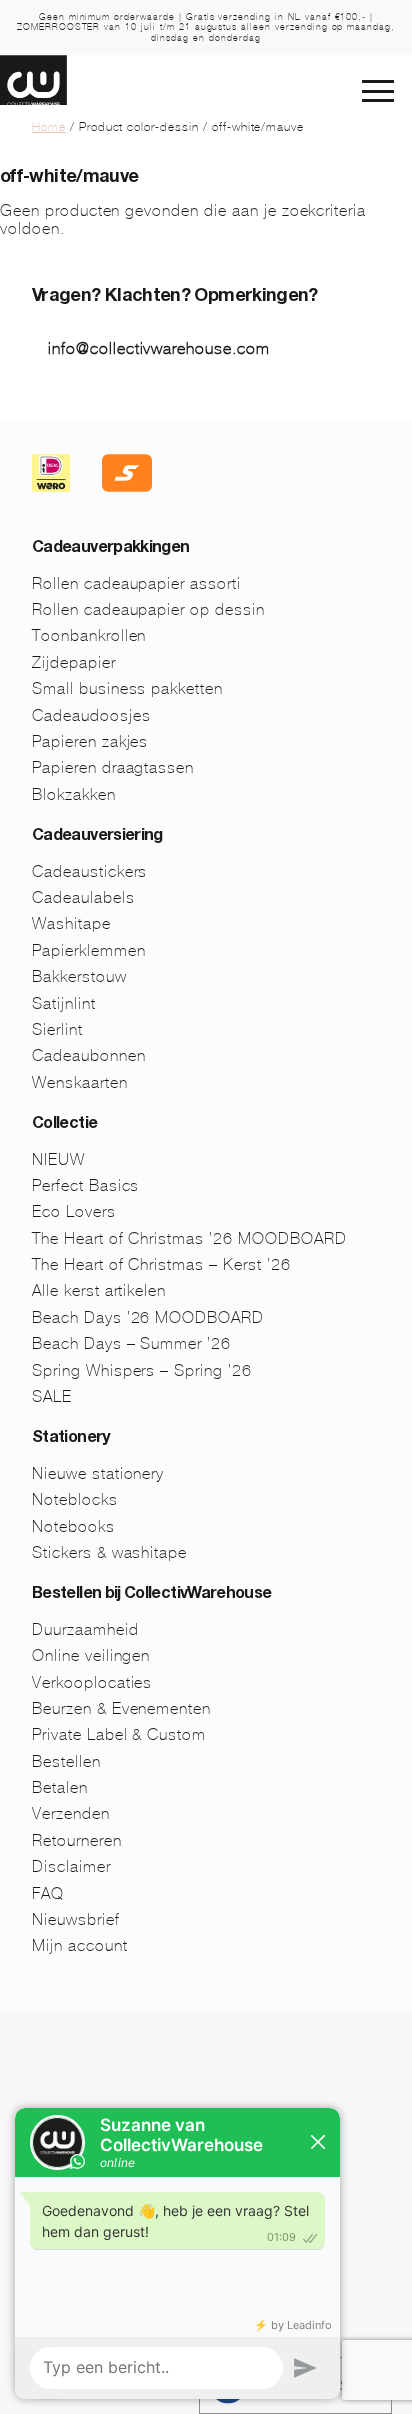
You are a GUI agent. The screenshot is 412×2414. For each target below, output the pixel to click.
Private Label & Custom (119, 1734)
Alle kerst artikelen (99, 1290)
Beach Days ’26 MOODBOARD (148, 1317)
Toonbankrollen (89, 635)
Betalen (60, 1787)
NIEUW (58, 1159)
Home (49, 127)
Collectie (64, 1125)
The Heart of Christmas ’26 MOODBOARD (189, 1238)
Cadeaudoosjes (91, 715)
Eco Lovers (74, 1211)
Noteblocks (75, 1499)
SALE (52, 1396)
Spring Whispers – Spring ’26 (142, 1370)
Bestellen (66, 1761)
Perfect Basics (85, 1185)
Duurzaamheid (85, 1629)
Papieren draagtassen (113, 767)
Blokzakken (74, 794)
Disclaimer (71, 1866)
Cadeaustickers (89, 871)
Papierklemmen (88, 950)
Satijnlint (64, 1003)
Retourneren (77, 1840)
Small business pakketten (127, 688)
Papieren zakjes (90, 741)
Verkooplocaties (92, 1682)
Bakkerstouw (79, 976)
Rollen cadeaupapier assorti (136, 583)
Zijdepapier (74, 662)
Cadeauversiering (97, 837)
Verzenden (71, 1813)
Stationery (71, 1439)
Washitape (71, 923)
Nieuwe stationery (98, 1473)
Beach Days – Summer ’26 (131, 1343)
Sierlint (57, 1029)
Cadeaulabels (83, 897)
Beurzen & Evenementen (121, 1708)
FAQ (48, 1893)
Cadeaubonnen (89, 1055)
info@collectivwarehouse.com (159, 348)
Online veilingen (91, 1655)
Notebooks (73, 1526)
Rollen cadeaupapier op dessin (148, 609)
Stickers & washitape (109, 1552)
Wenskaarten (80, 1082)
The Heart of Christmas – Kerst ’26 (161, 1264)
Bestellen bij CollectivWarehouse (152, 1595)
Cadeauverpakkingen (110, 549)
